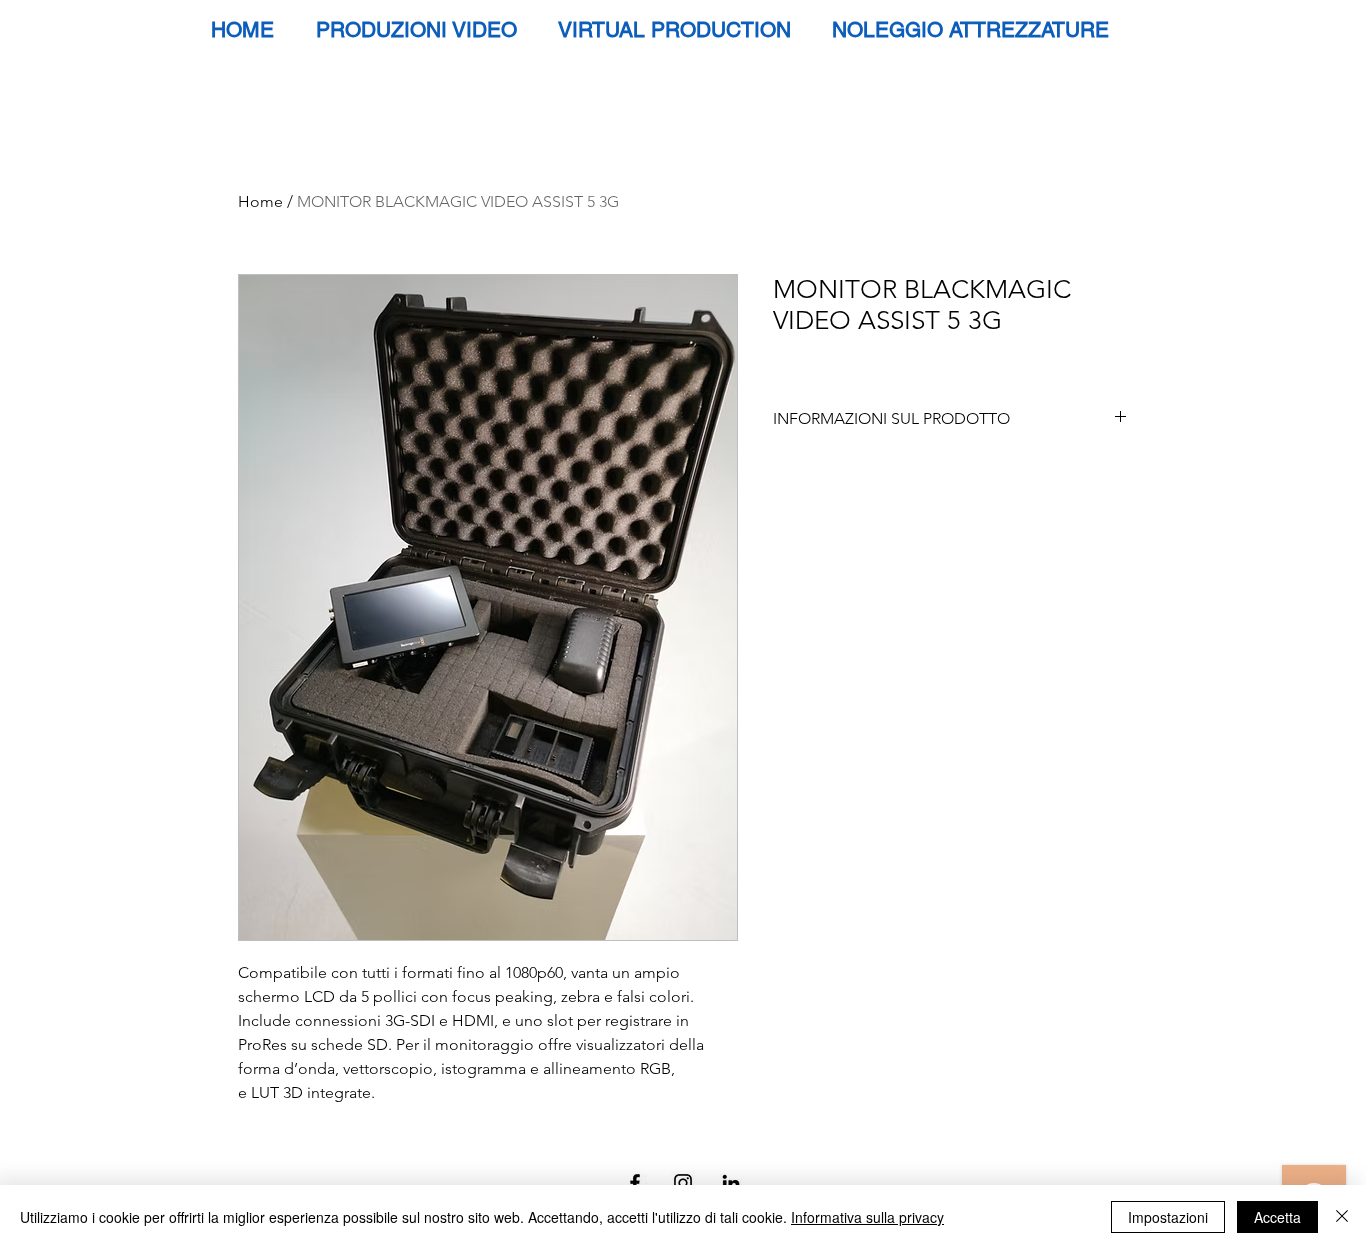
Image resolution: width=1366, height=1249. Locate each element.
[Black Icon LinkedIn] (731, 1183)
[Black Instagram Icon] (683, 1183)
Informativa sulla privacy (867, 1217)
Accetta (1277, 1217)
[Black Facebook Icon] (635, 1183)
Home (260, 201)
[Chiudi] (1342, 1217)
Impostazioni (1168, 1217)
